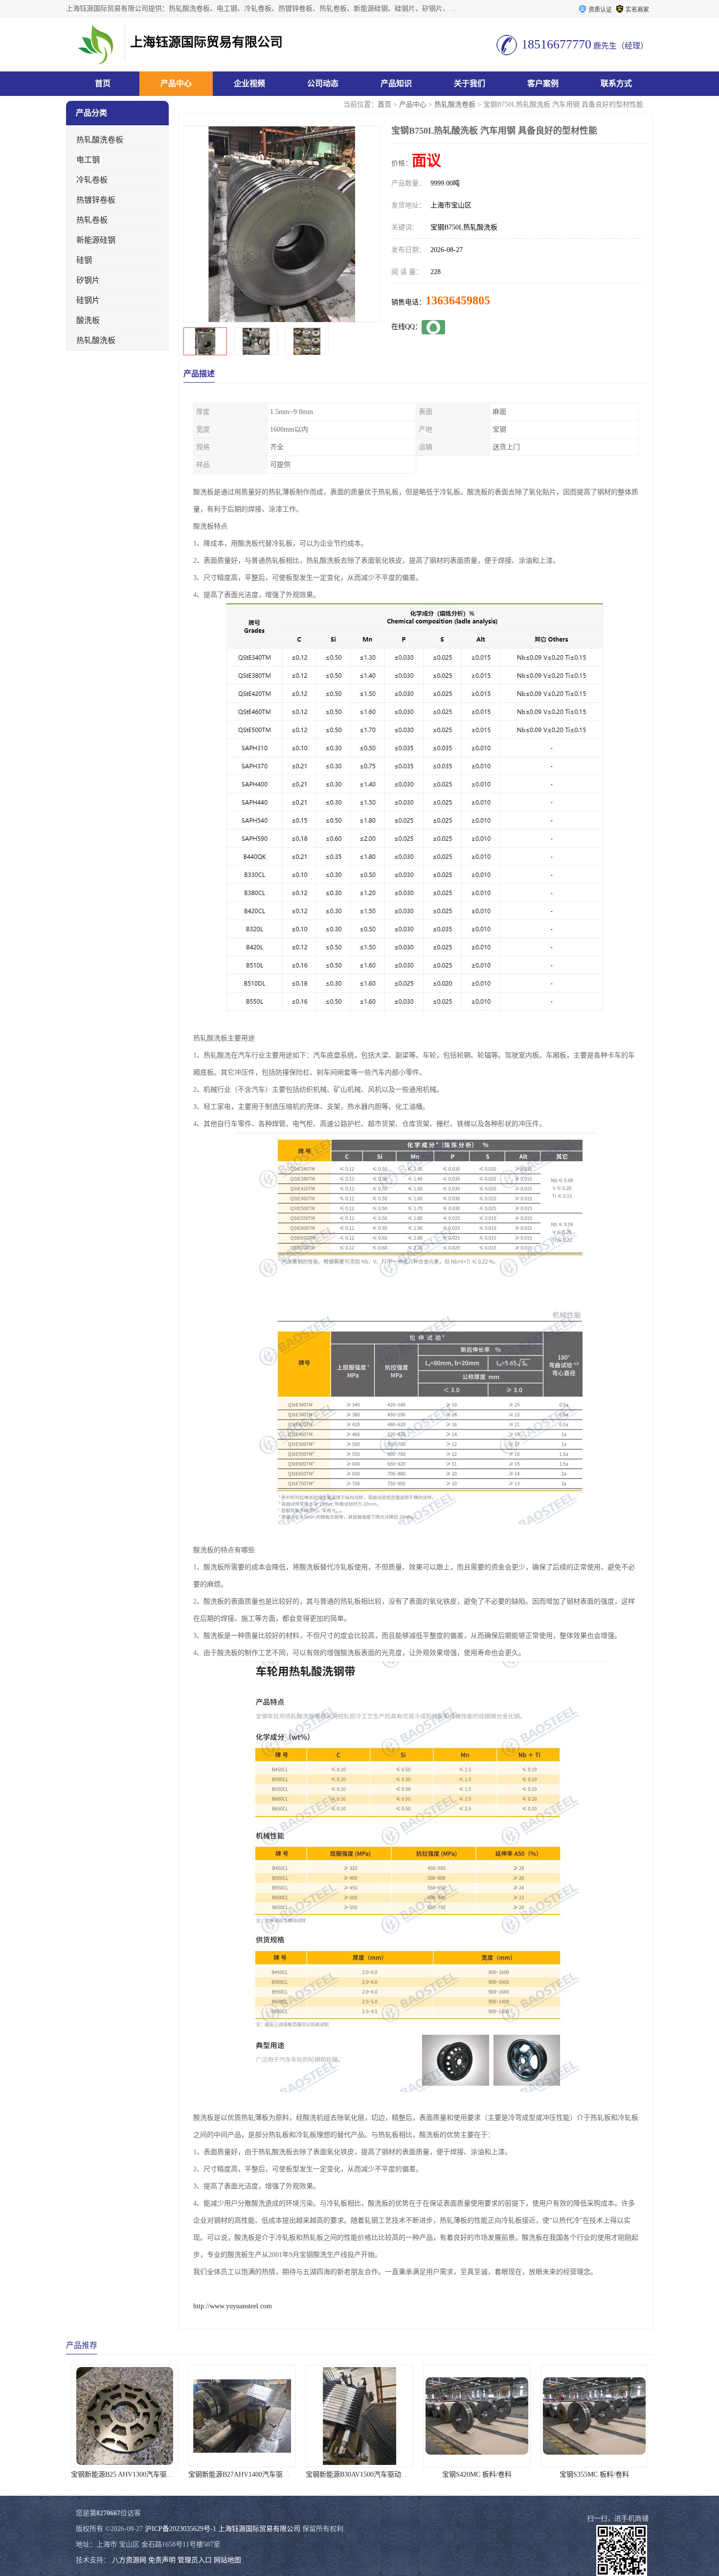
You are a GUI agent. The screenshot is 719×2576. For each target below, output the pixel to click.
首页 (103, 83)
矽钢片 (88, 280)
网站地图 (227, 2560)
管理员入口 (195, 2560)
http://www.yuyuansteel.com (233, 2306)
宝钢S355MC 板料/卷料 (477, 2474)
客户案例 (543, 83)
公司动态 (323, 83)
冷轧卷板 (92, 180)
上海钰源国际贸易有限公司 (259, 2529)
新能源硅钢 (96, 240)
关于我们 (470, 83)
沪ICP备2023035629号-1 (180, 2529)
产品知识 (396, 83)
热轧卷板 (92, 220)
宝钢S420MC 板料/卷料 (359, 2474)
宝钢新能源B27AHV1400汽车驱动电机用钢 (135, 2474)
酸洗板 (88, 320)
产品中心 (176, 83)
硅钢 (84, 260)
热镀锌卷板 (96, 200)
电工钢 (88, 160)
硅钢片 (88, 300)
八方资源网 (129, 2560)
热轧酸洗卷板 (455, 104)
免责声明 (162, 2560)
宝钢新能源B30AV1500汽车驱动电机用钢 (250, 2474)
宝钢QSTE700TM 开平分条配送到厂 (595, 2474)
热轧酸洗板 (96, 340)
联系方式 (616, 83)
